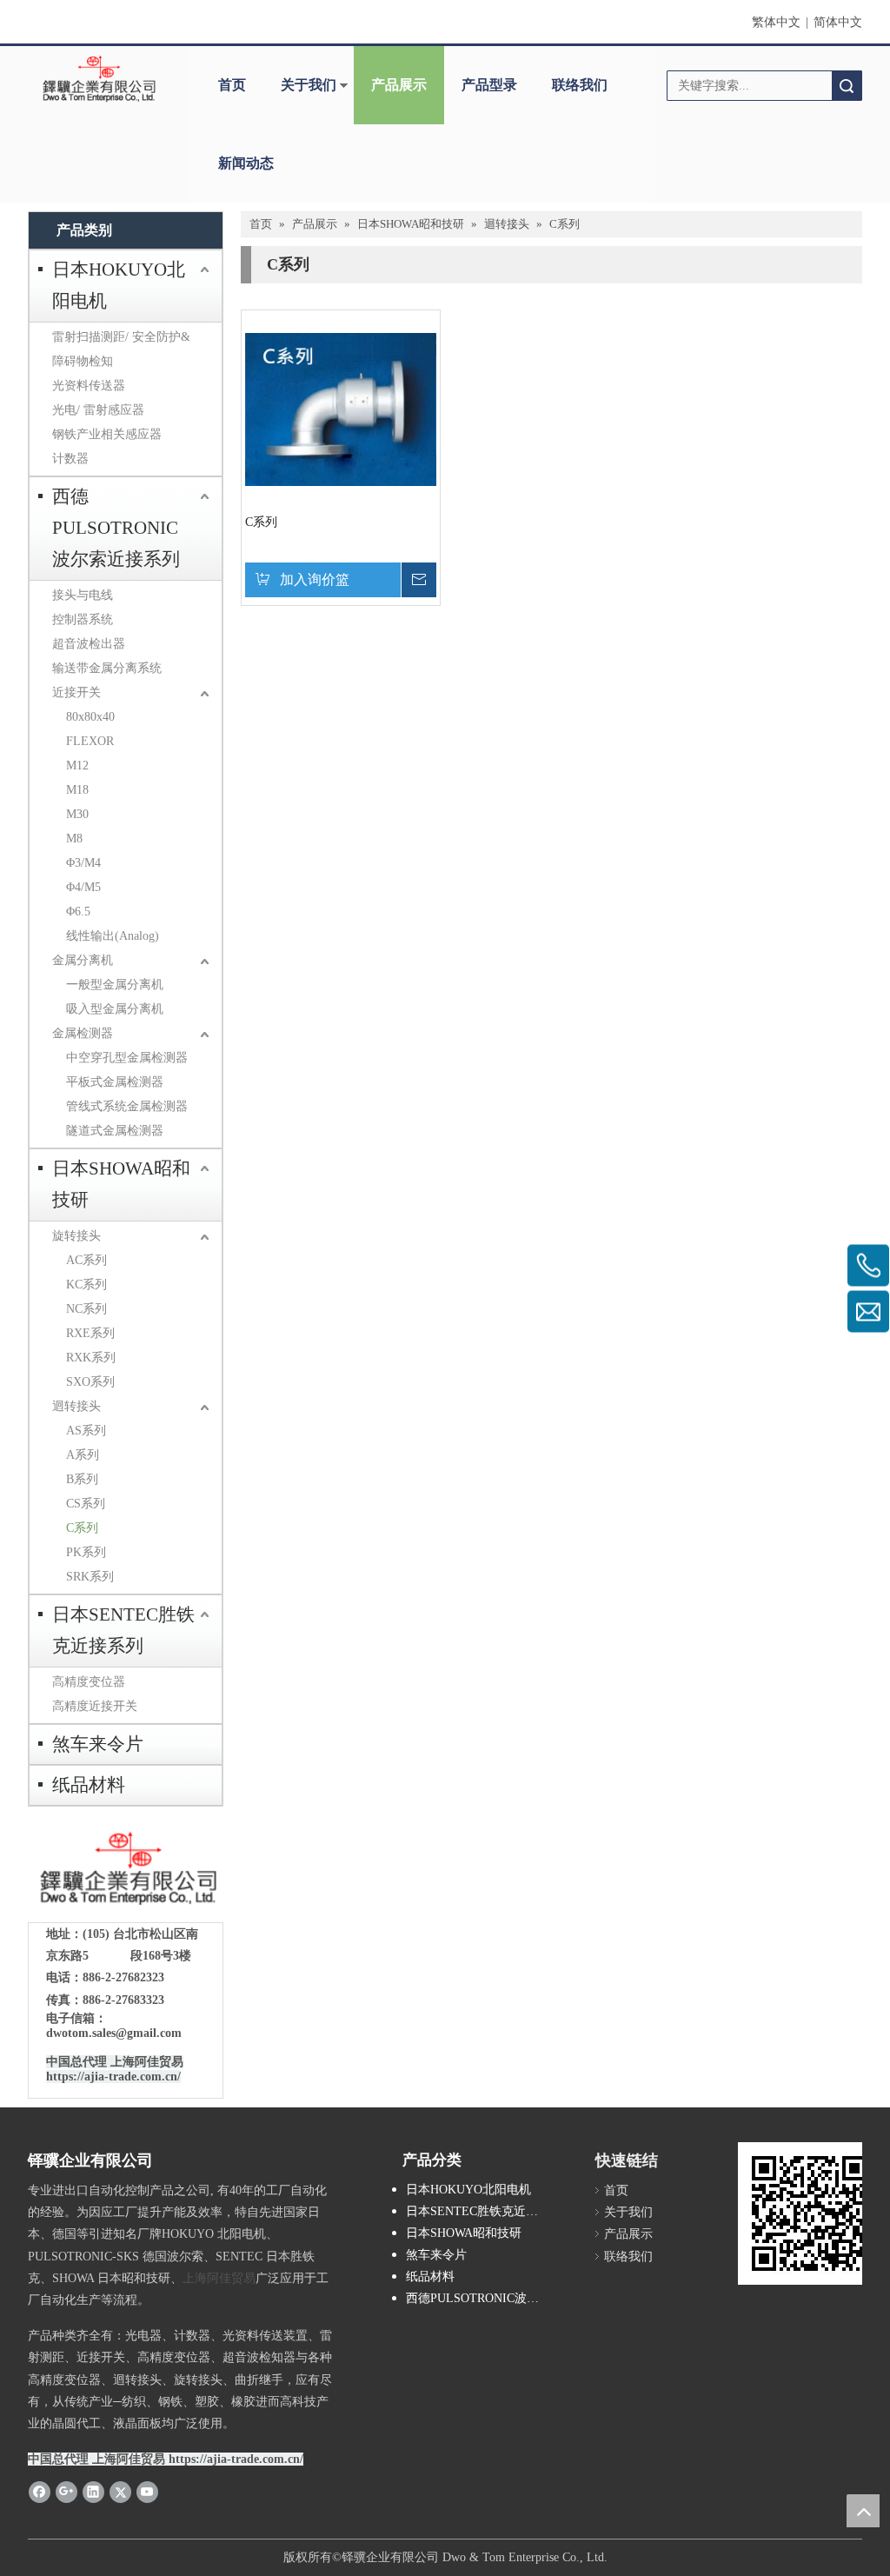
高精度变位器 (89, 1682)
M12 (77, 765)
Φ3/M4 (83, 863)
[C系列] (341, 408)
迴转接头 (76, 1406)
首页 (232, 85)
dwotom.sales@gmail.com (114, 2033)
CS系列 (86, 1504)
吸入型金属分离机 (115, 1009)
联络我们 (580, 85)
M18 (77, 790)
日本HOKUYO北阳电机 (119, 285)
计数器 (70, 459)
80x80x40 (90, 717)
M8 (74, 839)
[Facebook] (40, 2491)
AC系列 (86, 1260)
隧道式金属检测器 (115, 1131)
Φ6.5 (78, 912)
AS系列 (86, 1431)
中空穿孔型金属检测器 (127, 1058)
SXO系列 (90, 1382)
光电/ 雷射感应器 (98, 410)
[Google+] (66, 2491)
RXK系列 (91, 1358)
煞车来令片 (98, 1744)
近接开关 (76, 692)
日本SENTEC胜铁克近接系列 (123, 1630)
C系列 (82, 1528)
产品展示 (399, 85)
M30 (77, 814)
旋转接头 (76, 1236)
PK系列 (86, 1552)
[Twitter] (120, 2491)
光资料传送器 (89, 386)
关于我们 (309, 85)
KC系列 (86, 1285)
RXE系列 (90, 1333)
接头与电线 (83, 595)
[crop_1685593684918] (126, 1869)
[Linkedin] (93, 2491)
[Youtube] (147, 2491)
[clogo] (99, 79)
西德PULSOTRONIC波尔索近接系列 (116, 528)
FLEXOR (90, 741)
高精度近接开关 (95, 1706)
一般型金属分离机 (115, 985)
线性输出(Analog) (113, 936)
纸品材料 (89, 1785)
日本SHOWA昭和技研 (121, 1184)
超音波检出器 (89, 644)
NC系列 (86, 1309)
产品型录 (489, 85)
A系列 (83, 1455)
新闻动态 (246, 163)
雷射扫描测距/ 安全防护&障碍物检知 (121, 349)
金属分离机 (83, 960)
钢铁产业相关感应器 (107, 434)
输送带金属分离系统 (107, 668)
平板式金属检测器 (115, 1082)
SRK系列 (90, 1577)
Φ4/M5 (83, 887)
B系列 (82, 1479)
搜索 (847, 86)
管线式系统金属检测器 (127, 1106)
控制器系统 (83, 619)
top (863, 2511)
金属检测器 (83, 1033)
